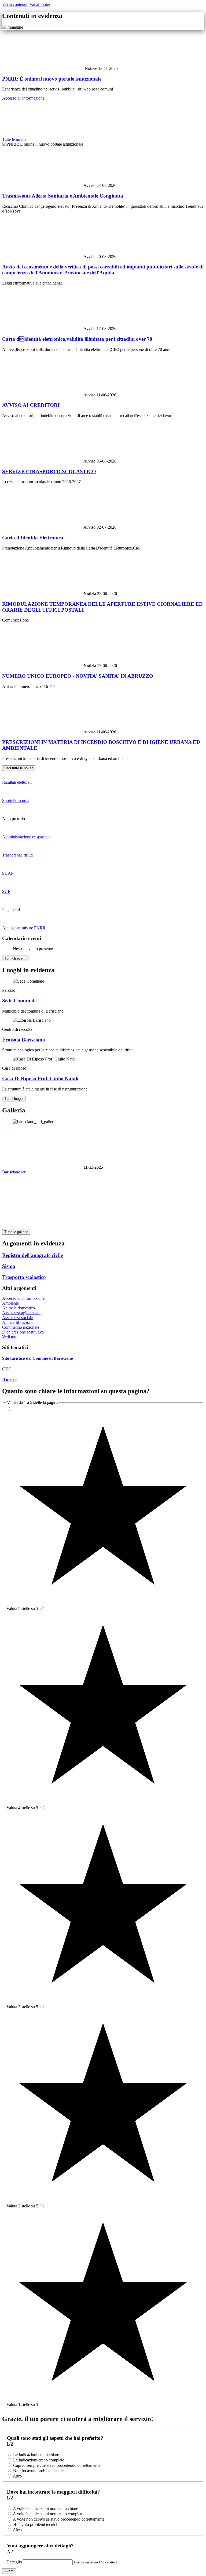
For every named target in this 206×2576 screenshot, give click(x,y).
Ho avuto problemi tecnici (35, 2524)
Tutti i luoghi (14, 1099)
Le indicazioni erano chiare (36, 2455)
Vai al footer (40, 4)
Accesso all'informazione (23, 98)
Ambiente (10, 1303)
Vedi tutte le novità (19, 768)
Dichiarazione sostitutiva (23, 1332)
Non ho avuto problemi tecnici (39, 2471)
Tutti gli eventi (15, 958)
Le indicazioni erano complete (39, 2460)
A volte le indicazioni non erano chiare (45, 2508)
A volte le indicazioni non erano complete (48, 2514)
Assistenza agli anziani (21, 1313)
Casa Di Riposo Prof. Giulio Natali (40, 1079)
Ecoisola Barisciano (24, 1040)
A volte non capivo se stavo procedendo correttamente (59, 2519)
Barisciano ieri (14, 1172)
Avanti (9, 2571)
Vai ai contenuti (15, 4)
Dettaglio (15, 2562)
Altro (17, 2476)
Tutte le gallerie (16, 1232)
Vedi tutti (10, 1337)
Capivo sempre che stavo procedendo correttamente (57, 2465)
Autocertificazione (18, 1322)
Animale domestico (19, 1308)
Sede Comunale (19, 1001)
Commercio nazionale (21, 1327)
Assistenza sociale (17, 1318)
